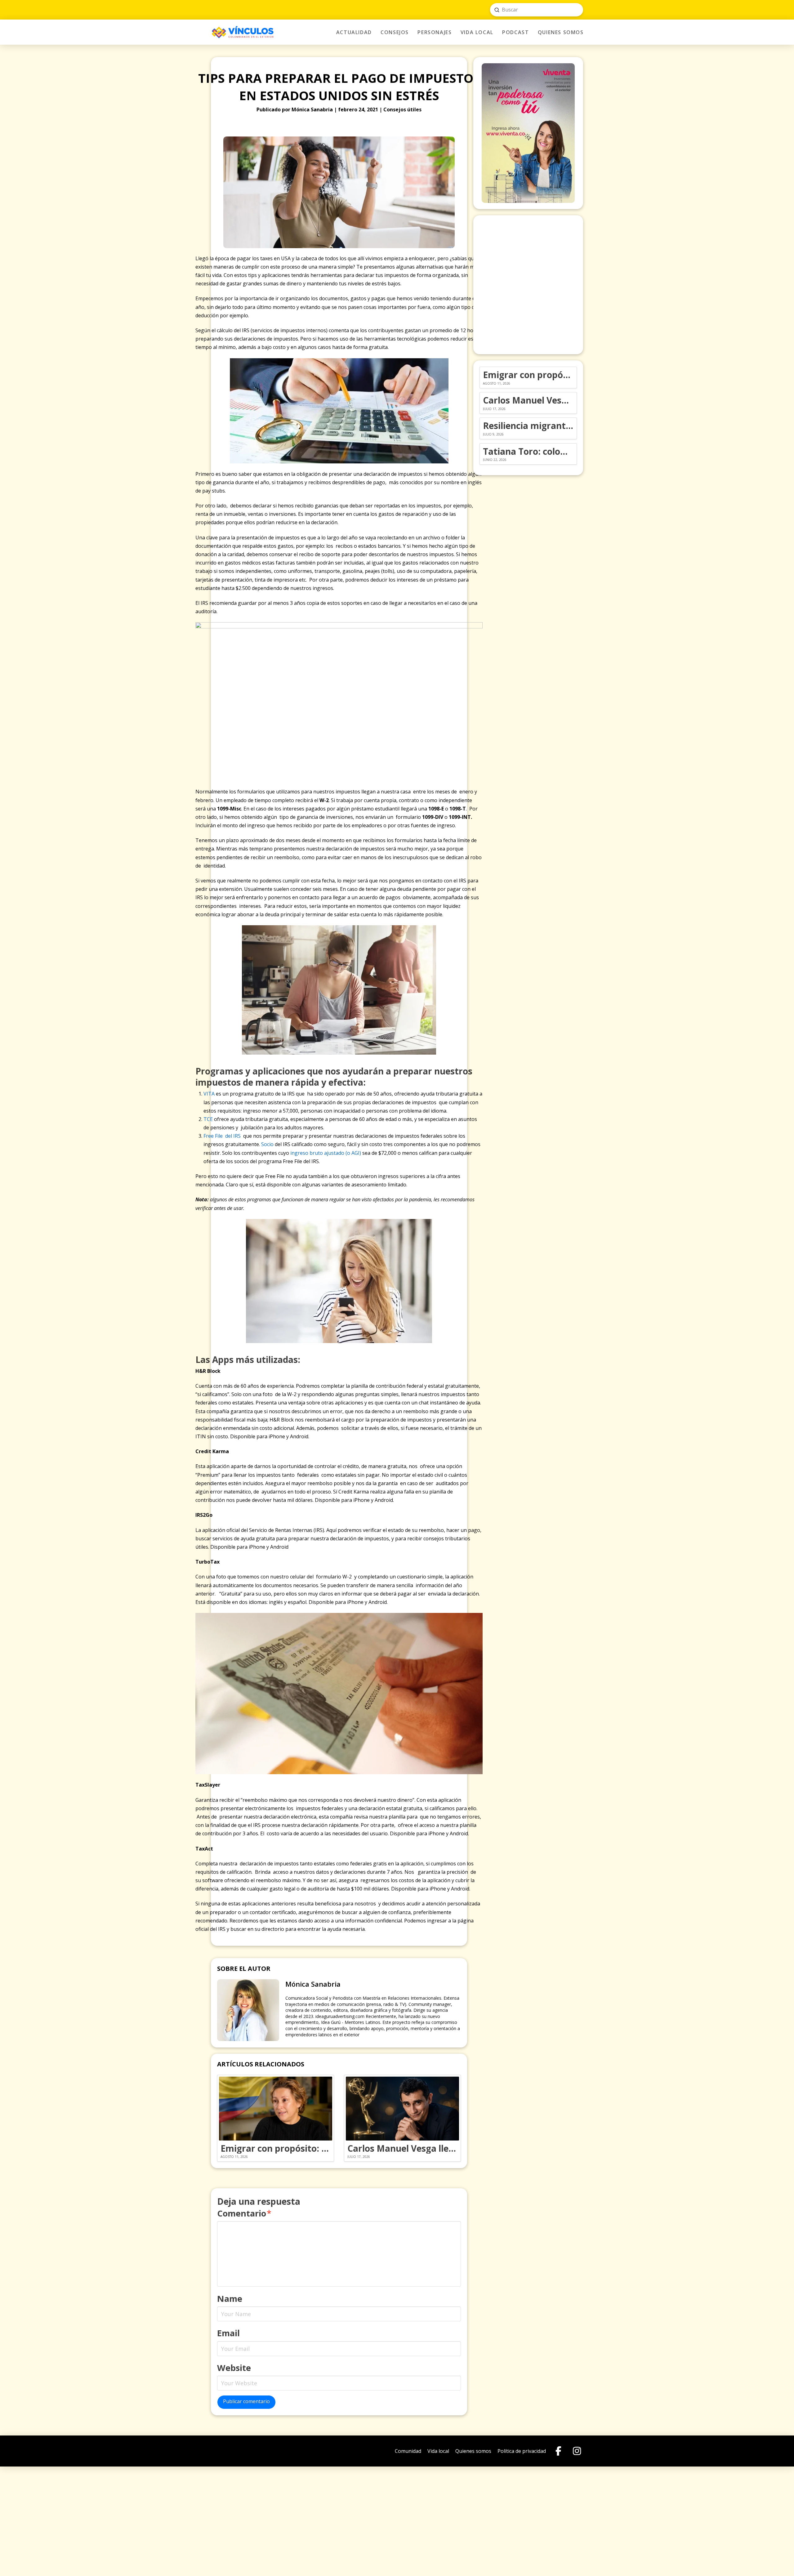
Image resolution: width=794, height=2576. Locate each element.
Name (230, 2299)
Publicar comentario (246, 2401)
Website (234, 2368)
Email (228, 2333)
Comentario (244, 2213)
